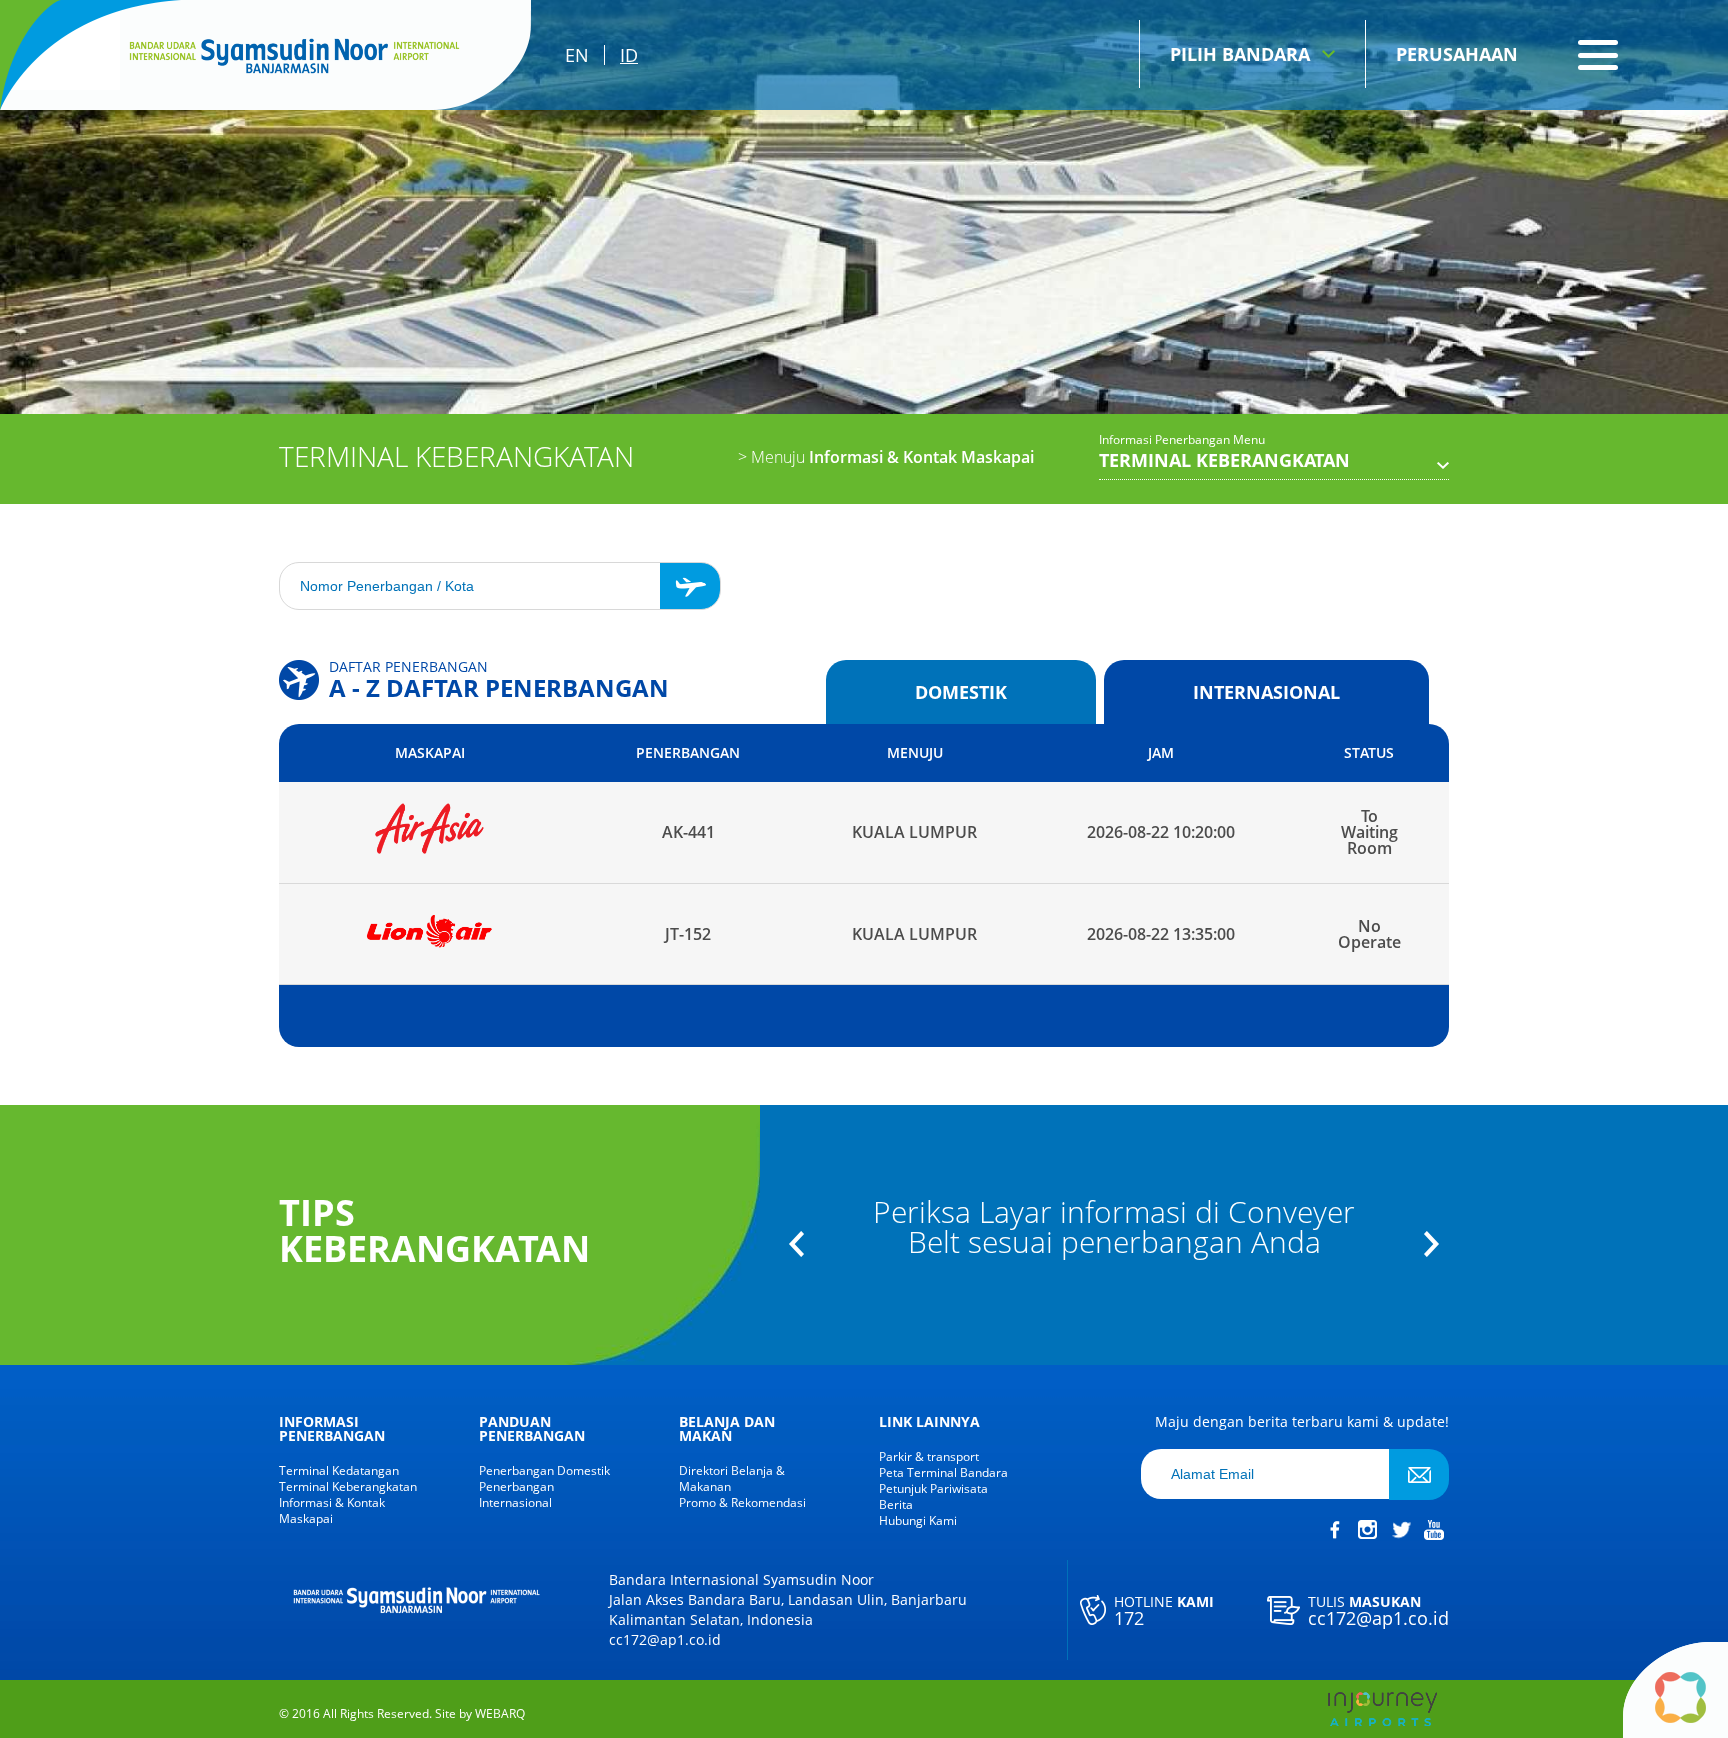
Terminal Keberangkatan (348, 1487)
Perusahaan (1457, 54)
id (629, 55)
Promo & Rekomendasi (742, 1503)
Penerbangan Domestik (544, 1471)
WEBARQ (500, 1714)
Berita (896, 1505)
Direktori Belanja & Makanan (732, 1479)
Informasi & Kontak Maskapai (886, 457)
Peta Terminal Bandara (943, 1473)
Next (1431, 1243)
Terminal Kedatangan (339, 1471)
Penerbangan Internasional (516, 1495)
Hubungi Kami (918, 1521)
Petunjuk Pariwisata (933, 1489)
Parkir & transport (929, 1457)
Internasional (1266, 692)
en (577, 55)
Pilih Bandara (1240, 54)
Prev (796, 1243)
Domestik (961, 692)
